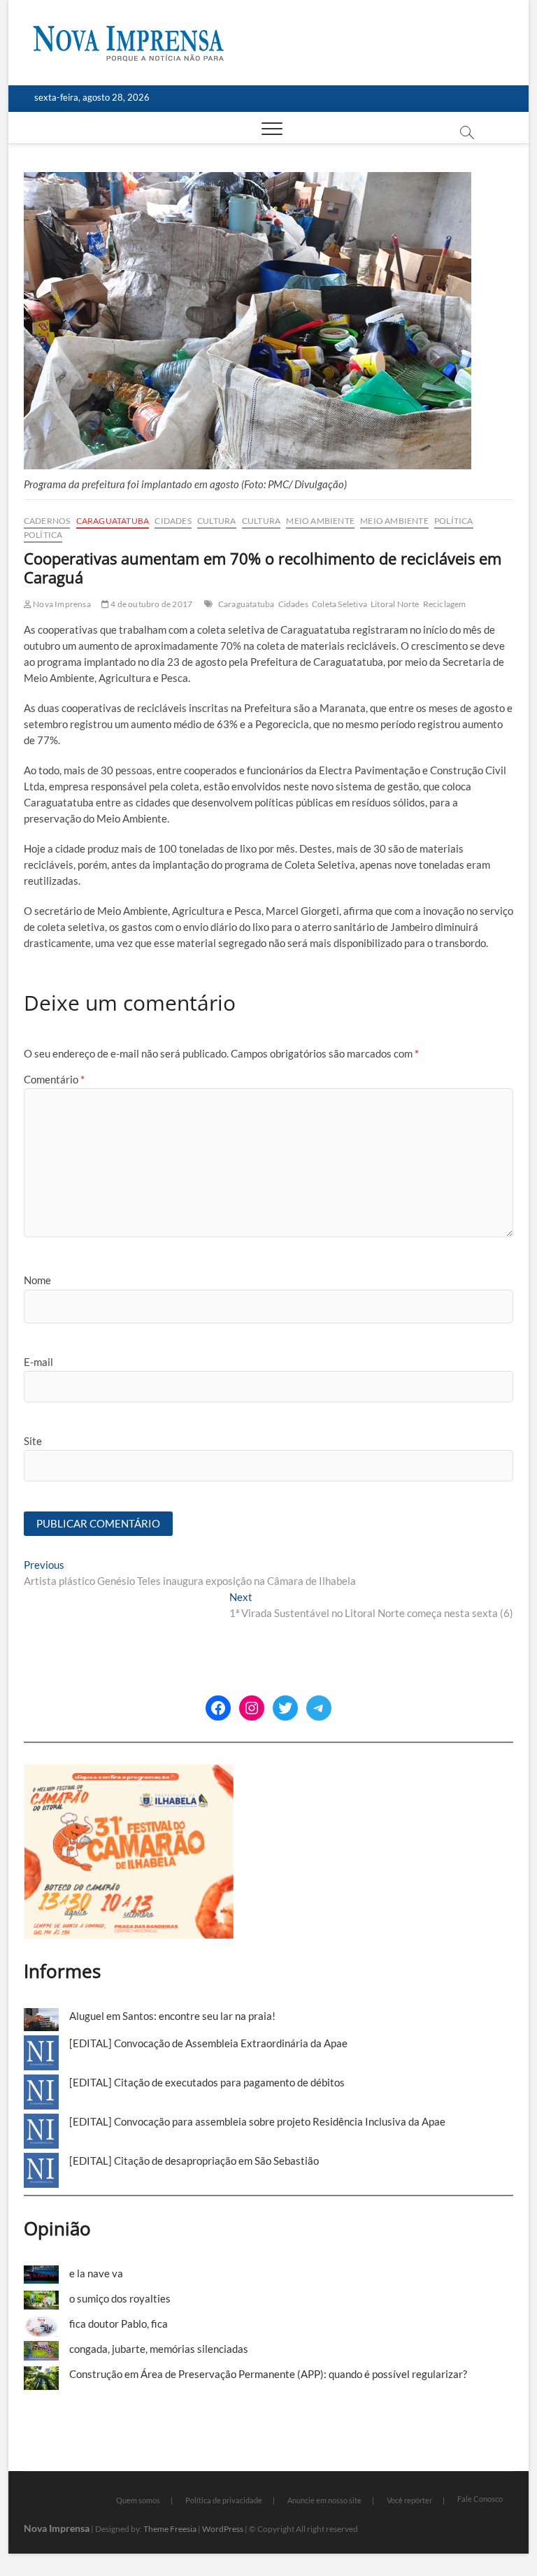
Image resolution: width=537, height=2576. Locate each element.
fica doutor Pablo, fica (119, 2324)
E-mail (38, 1362)
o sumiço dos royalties (120, 2298)
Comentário (54, 1079)
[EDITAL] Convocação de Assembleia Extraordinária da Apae (208, 2043)
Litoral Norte (395, 604)
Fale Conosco (480, 2499)
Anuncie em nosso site (324, 2500)
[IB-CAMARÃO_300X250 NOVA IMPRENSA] (129, 1772)
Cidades (173, 521)
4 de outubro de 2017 (151, 604)
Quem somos (138, 2500)
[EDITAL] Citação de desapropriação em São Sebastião (194, 2161)
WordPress (223, 2529)
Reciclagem (445, 604)
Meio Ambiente (320, 521)
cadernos (47, 521)
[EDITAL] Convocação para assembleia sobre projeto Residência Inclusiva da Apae (257, 2121)
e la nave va (96, 2273)
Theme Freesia (170, 2529)
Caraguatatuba (113, 521)
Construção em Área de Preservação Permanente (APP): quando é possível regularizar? (268, 2374)
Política (454, 521)
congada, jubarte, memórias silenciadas (159, 2349)
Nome (37, 1280)
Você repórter (409, 2500)
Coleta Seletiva (339, 604)
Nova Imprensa (61, 604)
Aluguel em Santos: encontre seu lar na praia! (172, 2016)
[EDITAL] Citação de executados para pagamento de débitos (207, 2082)
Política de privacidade (224, 2500)
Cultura (216, 521)
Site (33, 1441)
